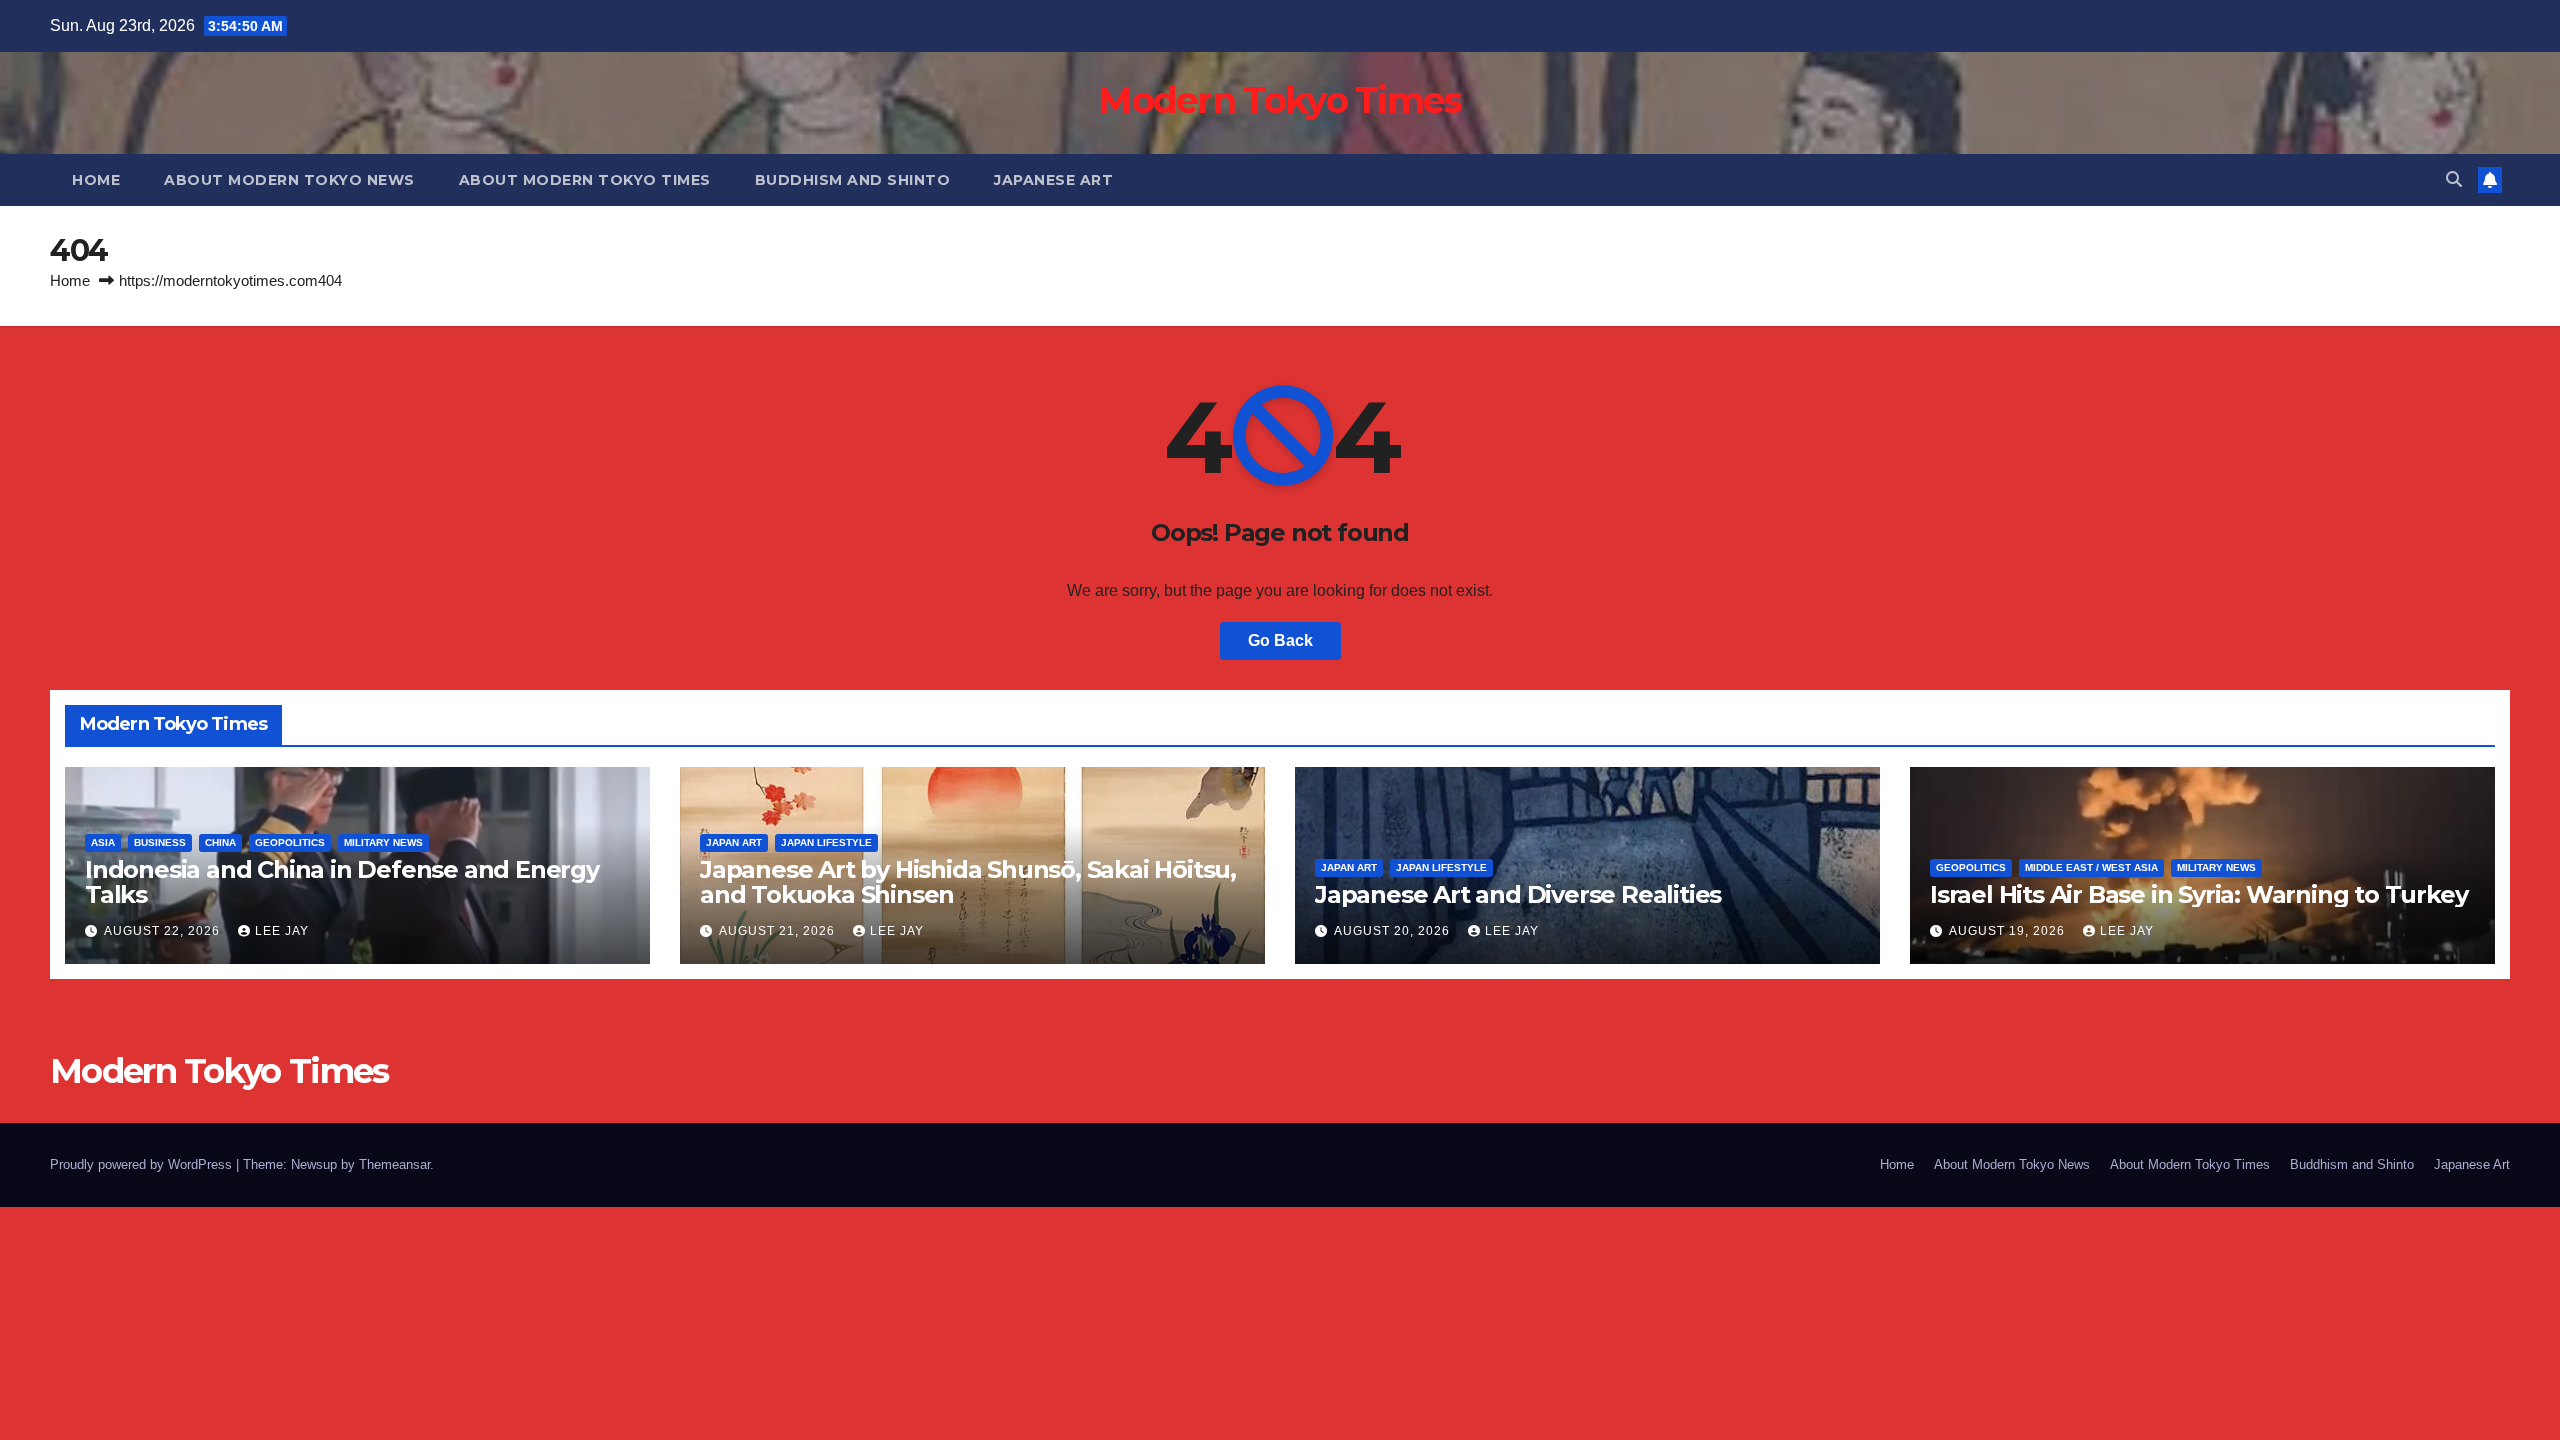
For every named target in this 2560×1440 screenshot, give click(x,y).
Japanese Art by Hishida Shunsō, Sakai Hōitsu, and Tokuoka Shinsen (968, 882)
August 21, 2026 (779, 931)
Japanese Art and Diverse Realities (1518, 894)
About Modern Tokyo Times (585, 180)
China (220, 842)
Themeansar (394, 1164)
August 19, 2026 (2009, 931)
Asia (103, 842)
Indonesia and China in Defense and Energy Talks (342, 882)
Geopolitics (290, 842)
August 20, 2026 (1394, 931)
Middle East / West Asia (2091, 867)
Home (96, 180)
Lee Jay (282, 931)
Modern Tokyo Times (1279, 100)
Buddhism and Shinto (853, 180)
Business (160, 842)
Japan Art (734, 842)
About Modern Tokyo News (289, 180)
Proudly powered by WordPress (143, 1164)
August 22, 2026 (164, 931)
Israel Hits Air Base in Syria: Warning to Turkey (2198, 894)
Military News (383, 842)
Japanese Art (1053, 180)
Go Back (1280, 640)
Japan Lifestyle (826, 842)
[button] (2454, 179)
